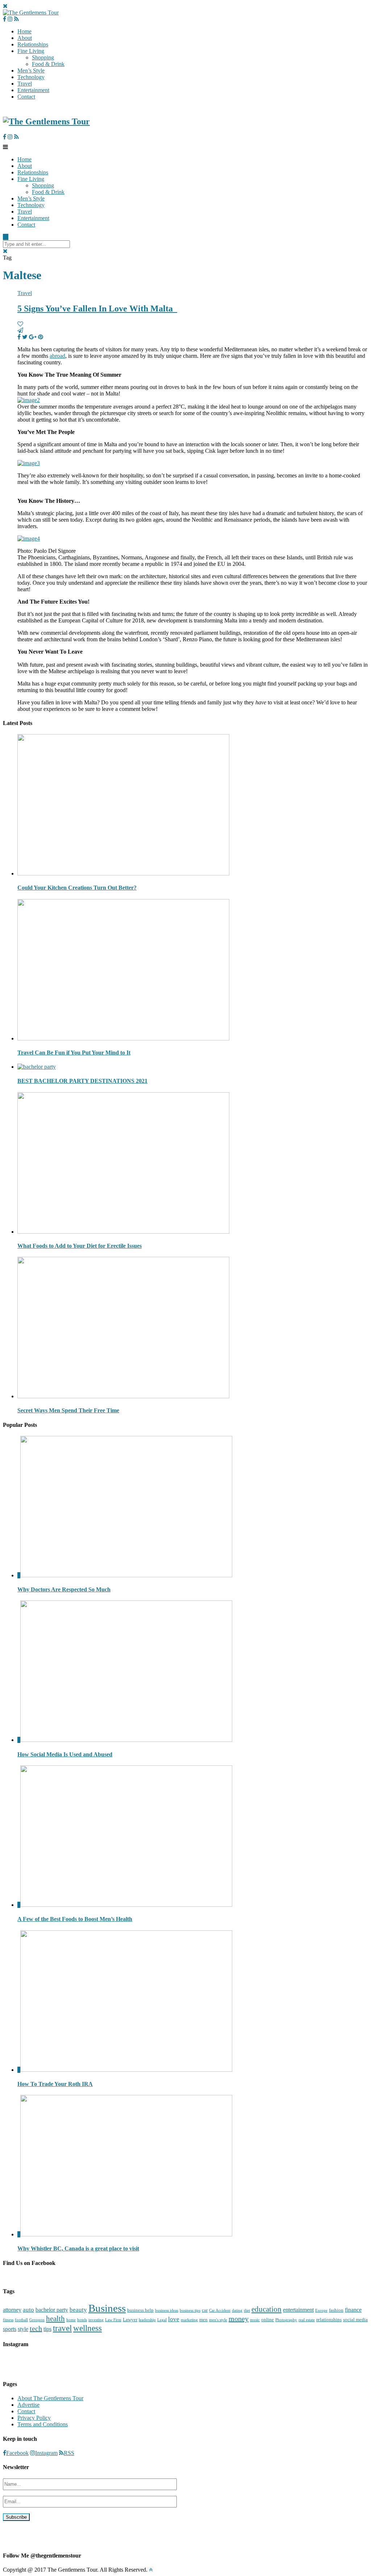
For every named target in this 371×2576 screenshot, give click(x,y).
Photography (286, 2320)
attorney (12, 2310)
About (25, 38)
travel (62, 2328)
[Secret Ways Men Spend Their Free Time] (123, 1396)
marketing (189, 2320)
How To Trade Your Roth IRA (55, 2084)
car (205, 2310)
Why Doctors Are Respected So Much (64, 1589)
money (239, 2319)
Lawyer (130, 2320)
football (21, 2320)
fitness (8, 2320)
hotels (82, 2320)
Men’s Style (31, 71)
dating (237, 2310)
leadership (147, 2320)
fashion (336, 2310)
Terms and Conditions (43, 2424)
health (55, 2319)
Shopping (43, 57)
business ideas (167, 2310)
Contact (26, 97)
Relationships (33, 44)
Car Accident (220, 2310)
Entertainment (33, 90)
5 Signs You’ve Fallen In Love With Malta (97, 308)
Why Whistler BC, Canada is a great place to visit (78, 2248)
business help (140, 2310)
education (266, 2309)
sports (10, 2329)
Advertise (28, 2405)
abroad (57, 356)
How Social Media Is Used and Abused (65, 1754)
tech (36, 2328)
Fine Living (31, 51)
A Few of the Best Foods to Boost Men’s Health (75, 1919)
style (23, 2329)
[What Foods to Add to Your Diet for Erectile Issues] (123, 1232)
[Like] (20, 324)
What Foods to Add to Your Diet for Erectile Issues (80, 1246)
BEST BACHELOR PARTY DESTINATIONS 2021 (82, 1081)
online (268, 2320)
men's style (218, 2320)
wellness (87, 2328)
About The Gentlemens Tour (50, 2398)
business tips (190, 2310)
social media (355, 2320)
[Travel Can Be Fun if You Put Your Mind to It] (123, 1038)
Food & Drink (48, 64)
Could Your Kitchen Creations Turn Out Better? (77, 888)
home (71, 2320)
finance (353, 2310)
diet (247, 2310)
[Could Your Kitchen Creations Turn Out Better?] (123, 873)
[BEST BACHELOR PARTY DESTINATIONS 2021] (37, 1067)
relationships (329, 2320)
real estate (307, 2320)
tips (47, 2329)
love (174, 2319)
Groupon (37, 2320)
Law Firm (113, 2320)
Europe (321, 2310)
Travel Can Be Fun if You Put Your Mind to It (74, 1053)
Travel (25, 84)
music (255, 2320)
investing (96, 2320)
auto (28, 2310)
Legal (162, 2320)
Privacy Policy (34, 2418)
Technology (31, 77)
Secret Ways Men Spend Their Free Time (68, 1410)
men (203, 2320)
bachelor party (52, 2310)
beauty (78, 2310)
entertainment (298, 2310)
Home (24, 31)
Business (107, 2308)
